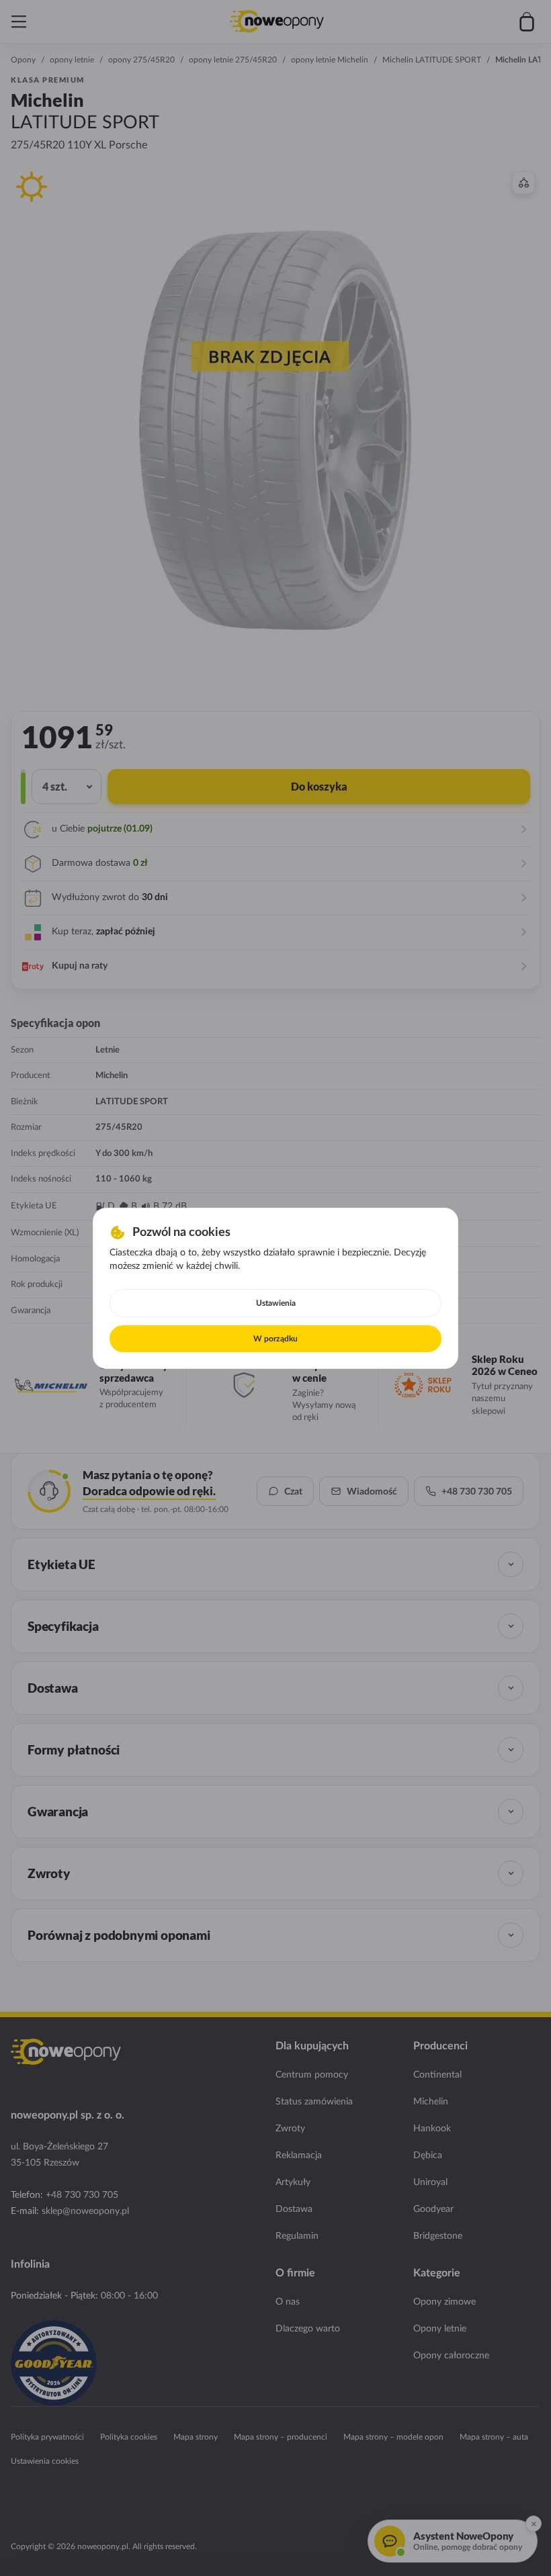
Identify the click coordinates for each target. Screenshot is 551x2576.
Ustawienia (276, 1303)
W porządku (275, 1339)
